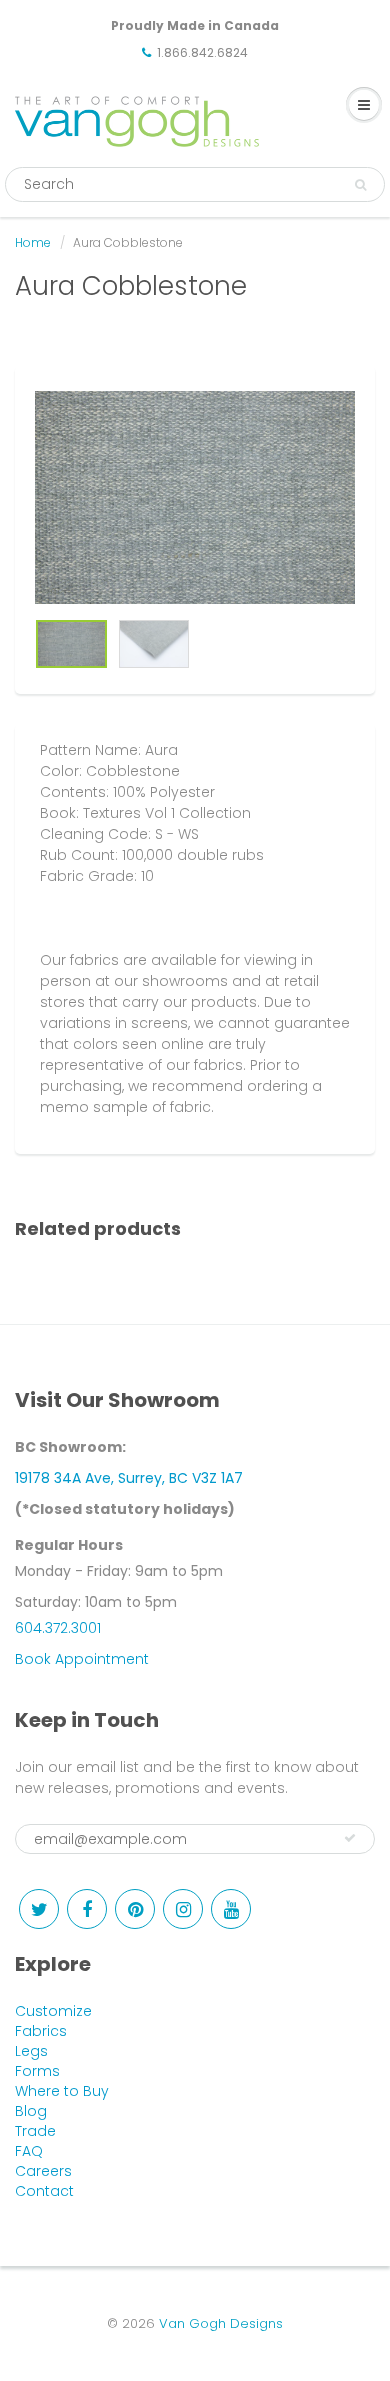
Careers (43, 2171)
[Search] (360, 185)
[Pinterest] (135, 1909)
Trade (35, 2131)
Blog (31, 2111)
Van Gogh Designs (221, 2323)
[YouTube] (231, 1909)
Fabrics (41, 2031)
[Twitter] (39, 1909)
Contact (44, 2191)
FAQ (29, 2151)
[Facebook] (87, 1909)
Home (33, 242)
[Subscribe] (350, 1838)
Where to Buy (62, 2091)
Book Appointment (82, 1659)
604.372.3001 (58, 1628)
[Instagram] (183, 1909)
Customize (53, 2011)
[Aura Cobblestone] (195, 497)
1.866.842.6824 (202, 52)
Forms (37, 2071)
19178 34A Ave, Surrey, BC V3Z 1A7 (129, 1478)
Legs (31, 2051)
